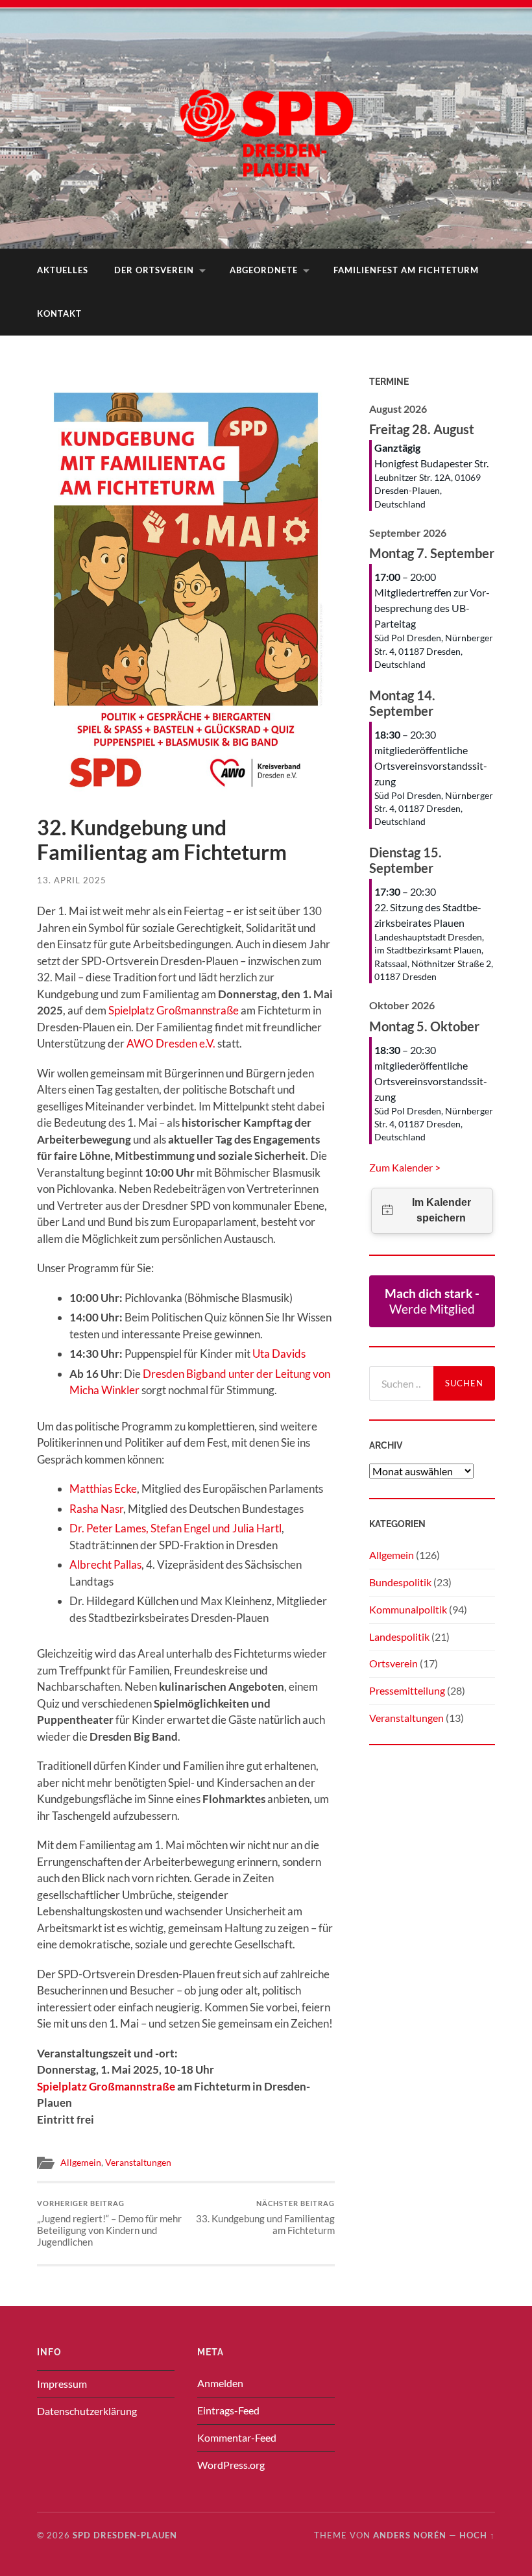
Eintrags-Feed (228, 2410)
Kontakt (59, 313)
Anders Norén (410, 2535)
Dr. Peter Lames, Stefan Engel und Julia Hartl (175, 1528)
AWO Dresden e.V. (171, 1043)
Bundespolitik (400, 1582)
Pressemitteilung (407, 1690)
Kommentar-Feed (237, 2437)
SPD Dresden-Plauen (125, 2535)
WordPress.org (231, 2465)
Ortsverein (393, 1663)
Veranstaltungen (138, 2163)
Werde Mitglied (432, 1301)
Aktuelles (63, 270)
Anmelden (220, 2383)
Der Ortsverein (154, 270)
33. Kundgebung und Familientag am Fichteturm (265, 2217)
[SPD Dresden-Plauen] (266, 123)
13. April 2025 (72, 880)
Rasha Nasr (96, 1509)
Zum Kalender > (405, 1167)
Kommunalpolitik (408, 1609)
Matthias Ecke (103, 1489)
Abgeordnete (264, 270)
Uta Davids (279, 1354)
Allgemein (81, 2163)
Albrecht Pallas (105, 1564)
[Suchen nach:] (401, 1383)
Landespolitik (399, 1637)
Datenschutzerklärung (87, 2411)
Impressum (62, 2384)
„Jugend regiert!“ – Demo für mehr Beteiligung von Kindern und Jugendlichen (109, 2223)
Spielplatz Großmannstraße (174, 1010)
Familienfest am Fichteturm (406, 270)
